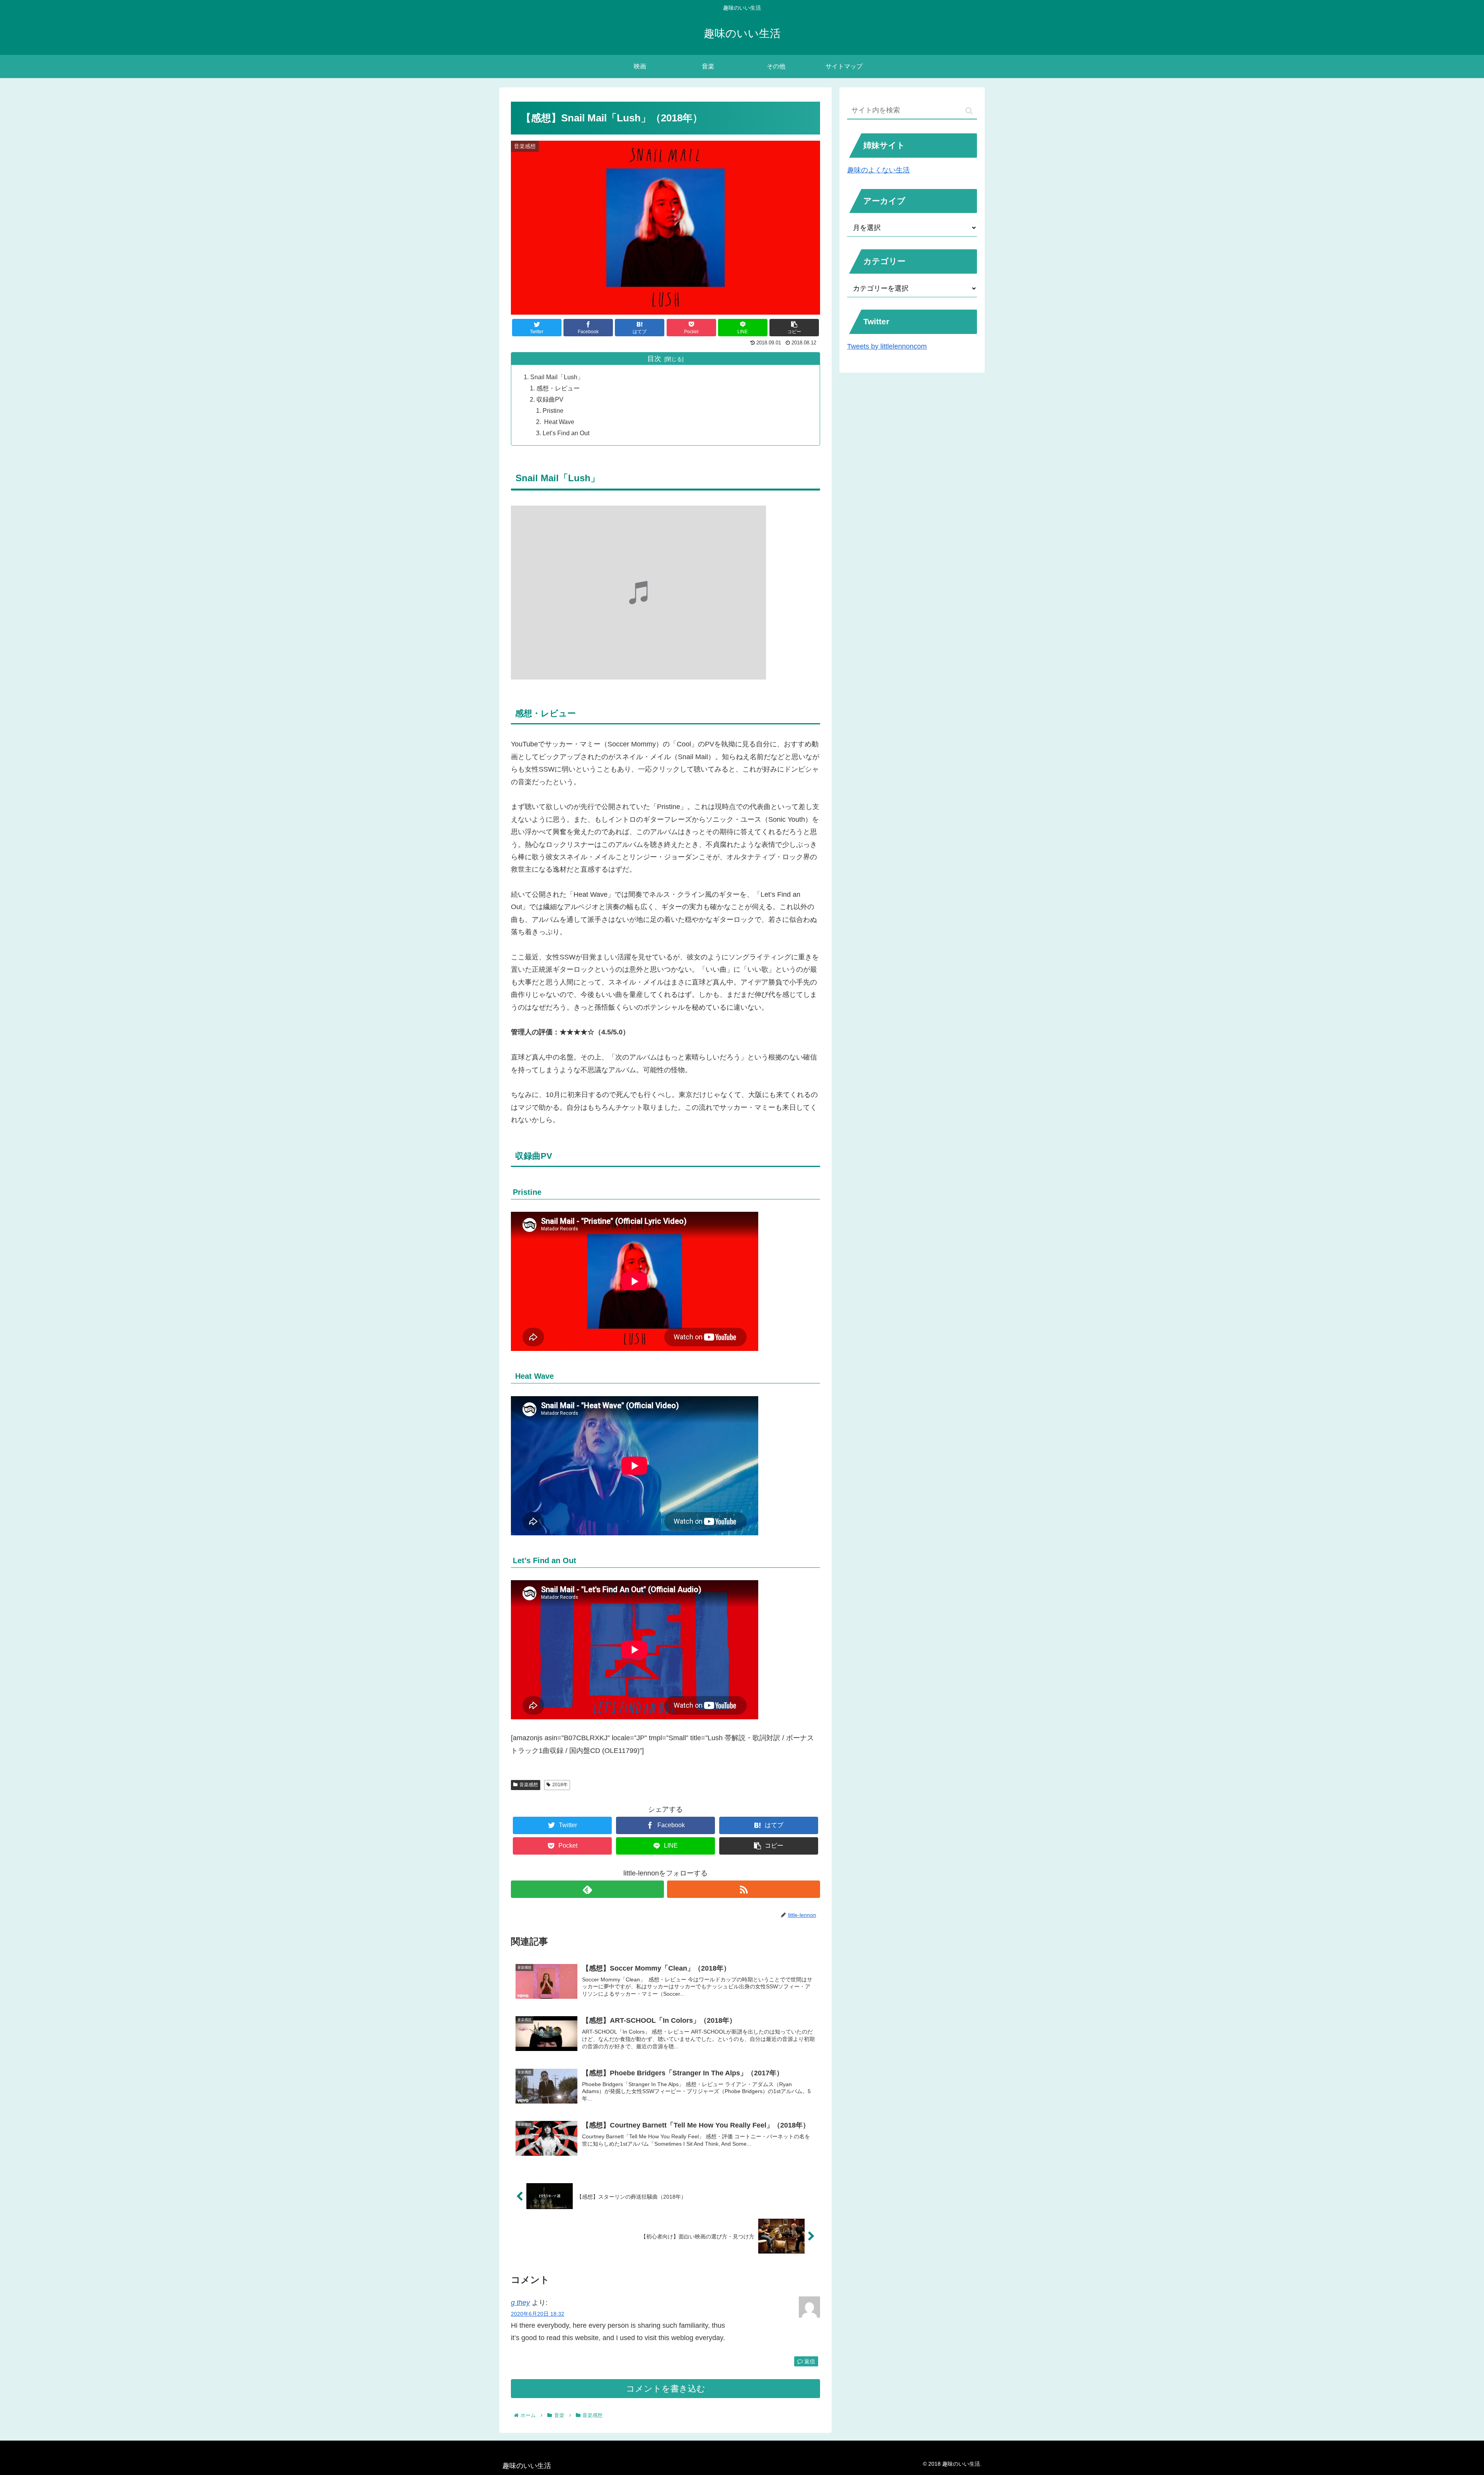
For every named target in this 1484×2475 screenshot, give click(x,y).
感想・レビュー (558, 388)
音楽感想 (529, 1785)
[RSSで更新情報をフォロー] (744, 1889)
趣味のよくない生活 (878, 170)
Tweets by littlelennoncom (887, 346)
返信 (809, 2361)
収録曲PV (550, 399)
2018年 (560, 1785)
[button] (969, 111)
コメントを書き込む (666, 2389)
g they (520, 2303)
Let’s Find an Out (566, 433)
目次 (654, 359)
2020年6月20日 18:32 (538, 2314)
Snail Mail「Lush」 (557, 377)
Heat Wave (558, 422)
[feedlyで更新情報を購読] (587, 1889)
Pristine (553, 411)
